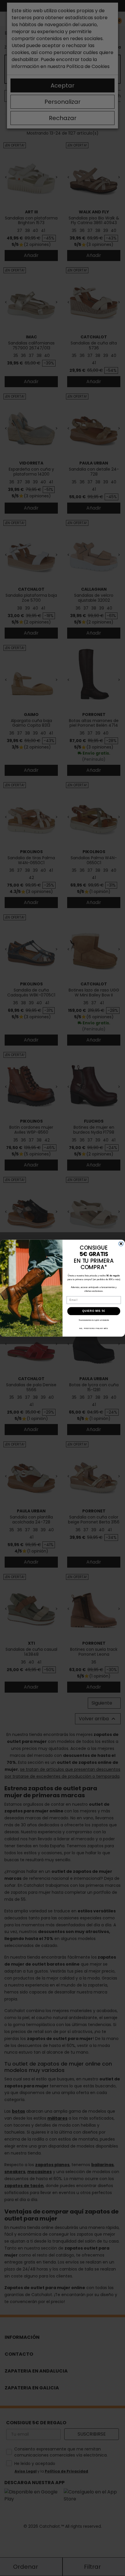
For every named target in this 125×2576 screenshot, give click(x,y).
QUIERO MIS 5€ (94, 1311)
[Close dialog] (121, 1244)
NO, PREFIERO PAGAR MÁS (94, 1328)
